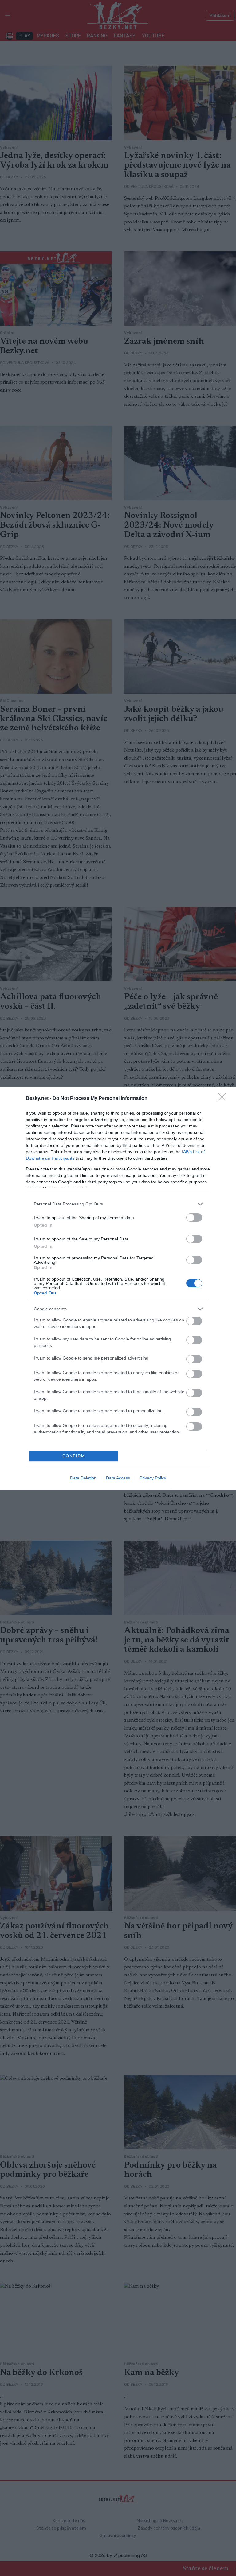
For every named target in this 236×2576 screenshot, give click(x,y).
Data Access (118, 1478)
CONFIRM (74, 1456)
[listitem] (118, 1204)
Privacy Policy (153, 1478)
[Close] (224, 1099)
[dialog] (118, 1288)
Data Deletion (83, 1478)
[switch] (194, 1218)
